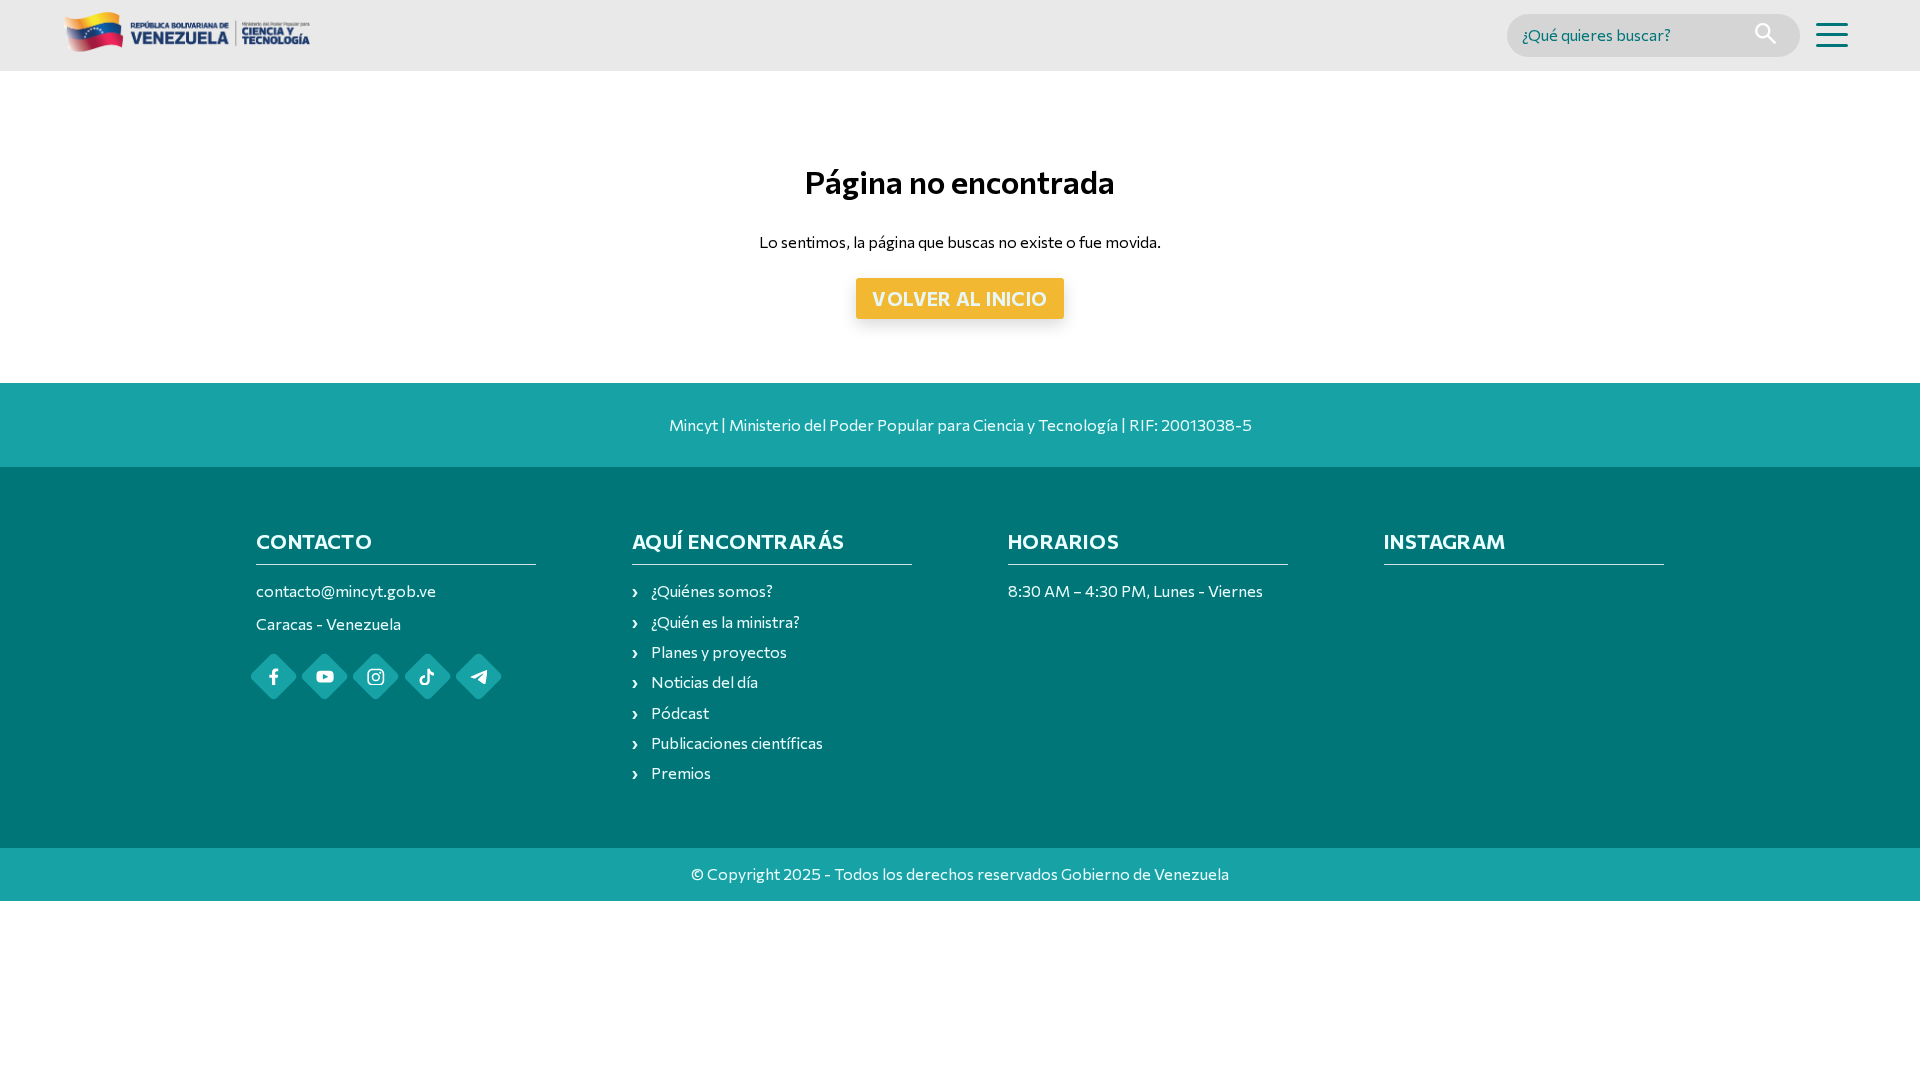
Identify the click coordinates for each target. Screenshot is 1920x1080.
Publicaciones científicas (737, 742)
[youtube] (324, 676)
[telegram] (478, 676)
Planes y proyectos (719, 651)
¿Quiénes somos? (712, 590)
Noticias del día (704, 681)
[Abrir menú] (1832, 35)
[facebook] (273, 676)
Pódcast (680, 712)
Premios (681, 772)
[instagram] (375, 676)
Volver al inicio (959, 298)
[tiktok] (427, 676)
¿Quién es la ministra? (725, 621)
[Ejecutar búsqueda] (1765, 35)
